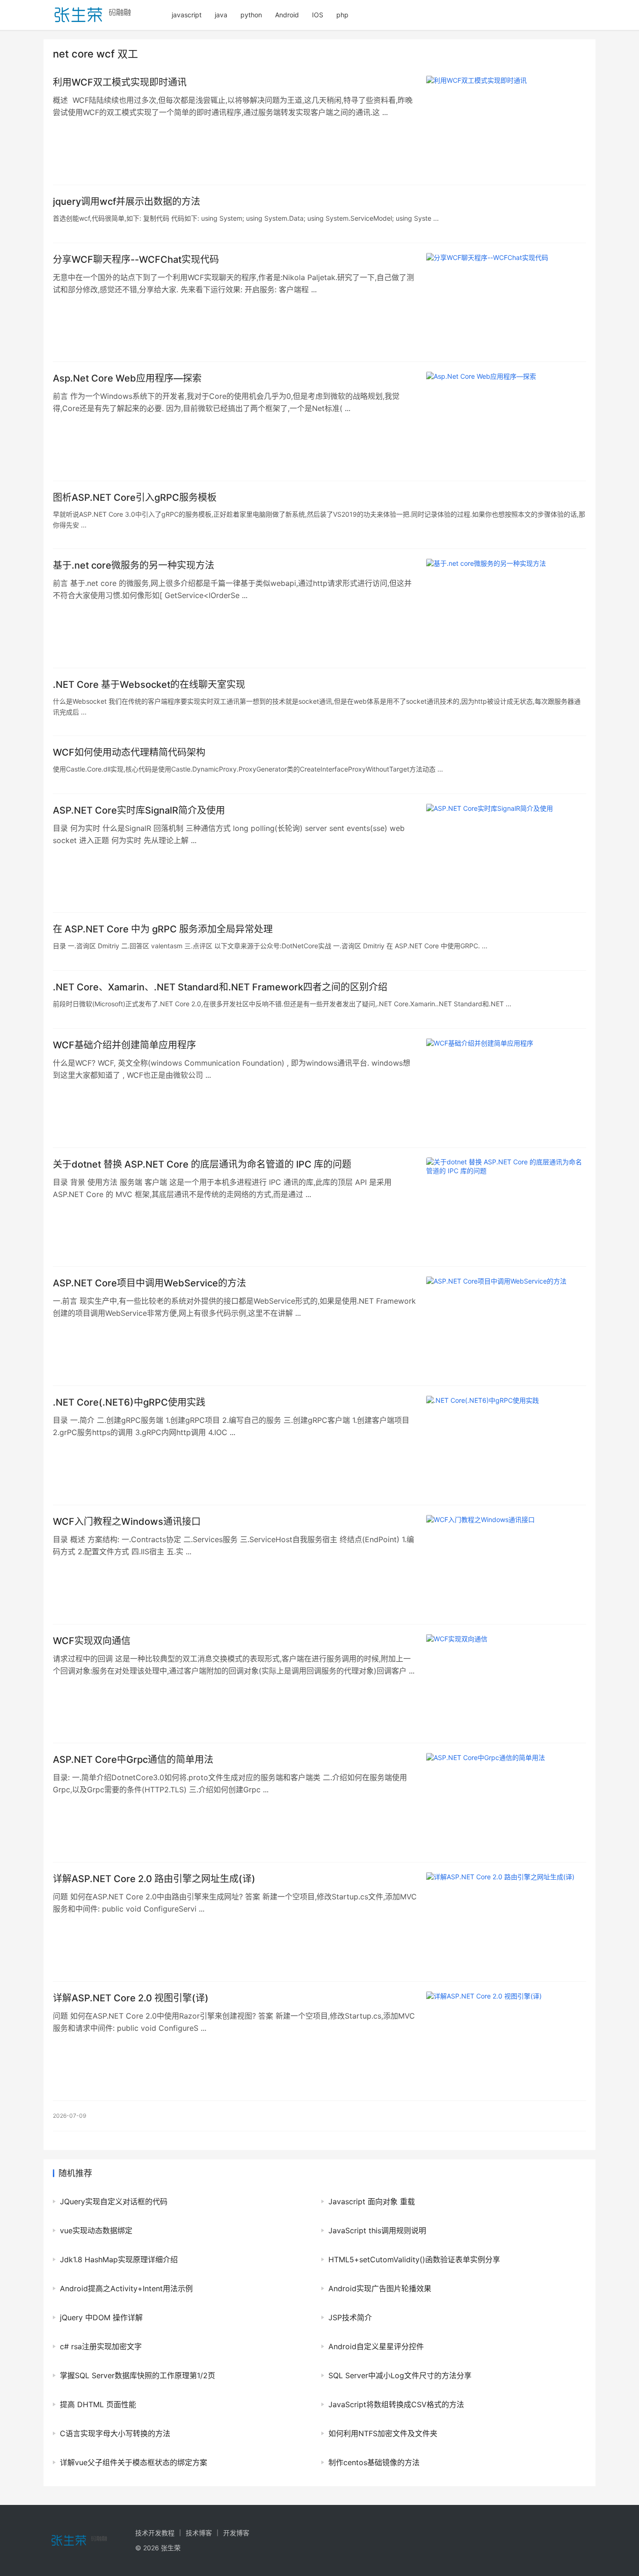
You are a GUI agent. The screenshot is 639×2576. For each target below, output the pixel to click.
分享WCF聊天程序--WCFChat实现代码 (136, 260)
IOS (318, 15)
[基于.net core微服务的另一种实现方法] (506, 608)
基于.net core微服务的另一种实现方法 (134, 565)
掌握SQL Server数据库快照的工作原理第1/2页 (138, 2375)
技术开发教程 (155, 2533)
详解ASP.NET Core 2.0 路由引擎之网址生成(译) (154, 1879)
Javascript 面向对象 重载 (372, 2201)
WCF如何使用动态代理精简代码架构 (129, 752)
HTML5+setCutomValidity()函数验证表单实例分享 (414, 2259)
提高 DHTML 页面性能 (98, 2404)
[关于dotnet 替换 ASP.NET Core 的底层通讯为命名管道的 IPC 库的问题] (506, 1207)
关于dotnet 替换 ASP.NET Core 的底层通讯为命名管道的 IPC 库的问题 (202, 1164)
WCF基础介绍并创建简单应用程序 (124, 1045)
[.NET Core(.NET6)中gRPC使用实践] (506, 1445)
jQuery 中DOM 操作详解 (101, 2317)
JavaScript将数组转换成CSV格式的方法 (396, 2404)
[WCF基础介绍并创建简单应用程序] (506, 1088)
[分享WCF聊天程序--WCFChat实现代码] (506, 303)
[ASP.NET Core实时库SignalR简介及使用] (506, 853)
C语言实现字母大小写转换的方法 (115, 2433)
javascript (187, 15)
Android (287, 15)
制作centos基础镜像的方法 (374, 2462)
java (221, 15)
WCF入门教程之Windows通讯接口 (127, 1522)
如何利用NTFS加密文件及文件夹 (383, 2433)
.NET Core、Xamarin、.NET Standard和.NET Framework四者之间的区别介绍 (220, 987)
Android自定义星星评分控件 (376, 2346)
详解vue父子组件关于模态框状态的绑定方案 (134, 2462)
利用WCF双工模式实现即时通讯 (120, 82)
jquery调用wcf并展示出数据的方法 (127, 202)
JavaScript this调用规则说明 (377, 2230)
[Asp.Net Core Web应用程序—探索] (506, 421)
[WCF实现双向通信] (506, 1684)
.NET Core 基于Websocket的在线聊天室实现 (149, 685)
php (342, 15)
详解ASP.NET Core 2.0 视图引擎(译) (131, 1998)
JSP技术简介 (350, 2317)
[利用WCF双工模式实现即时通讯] (506, 125)
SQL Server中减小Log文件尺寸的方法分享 (400, 2375)
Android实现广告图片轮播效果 (380, 2288)
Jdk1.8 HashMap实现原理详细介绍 (119, 2259)
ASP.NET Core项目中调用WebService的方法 (149, 1283)
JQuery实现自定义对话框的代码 (114, 2201)
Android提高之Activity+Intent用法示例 (126, 2288)
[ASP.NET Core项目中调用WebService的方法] (506, 1326)
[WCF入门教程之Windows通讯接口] (506, 1565)
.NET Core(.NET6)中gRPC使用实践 (129, 1402)
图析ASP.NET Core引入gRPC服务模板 (135, 498)
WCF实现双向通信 (92, 1641)
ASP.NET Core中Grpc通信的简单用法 (133, 1760)
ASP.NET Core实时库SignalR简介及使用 (139, 810)
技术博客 (199, 2533)
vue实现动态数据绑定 (96, 2230)
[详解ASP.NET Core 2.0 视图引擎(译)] (506, 2041)
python (251, 15)
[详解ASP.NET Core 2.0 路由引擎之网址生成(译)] (506, 1922)
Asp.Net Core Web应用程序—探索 (127, 378)
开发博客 (236, 2533)
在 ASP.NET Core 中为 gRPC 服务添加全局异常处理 (163, 929)
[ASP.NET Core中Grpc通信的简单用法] (506, 1803)
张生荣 (171, 2548)
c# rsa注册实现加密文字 (101, 2346)
